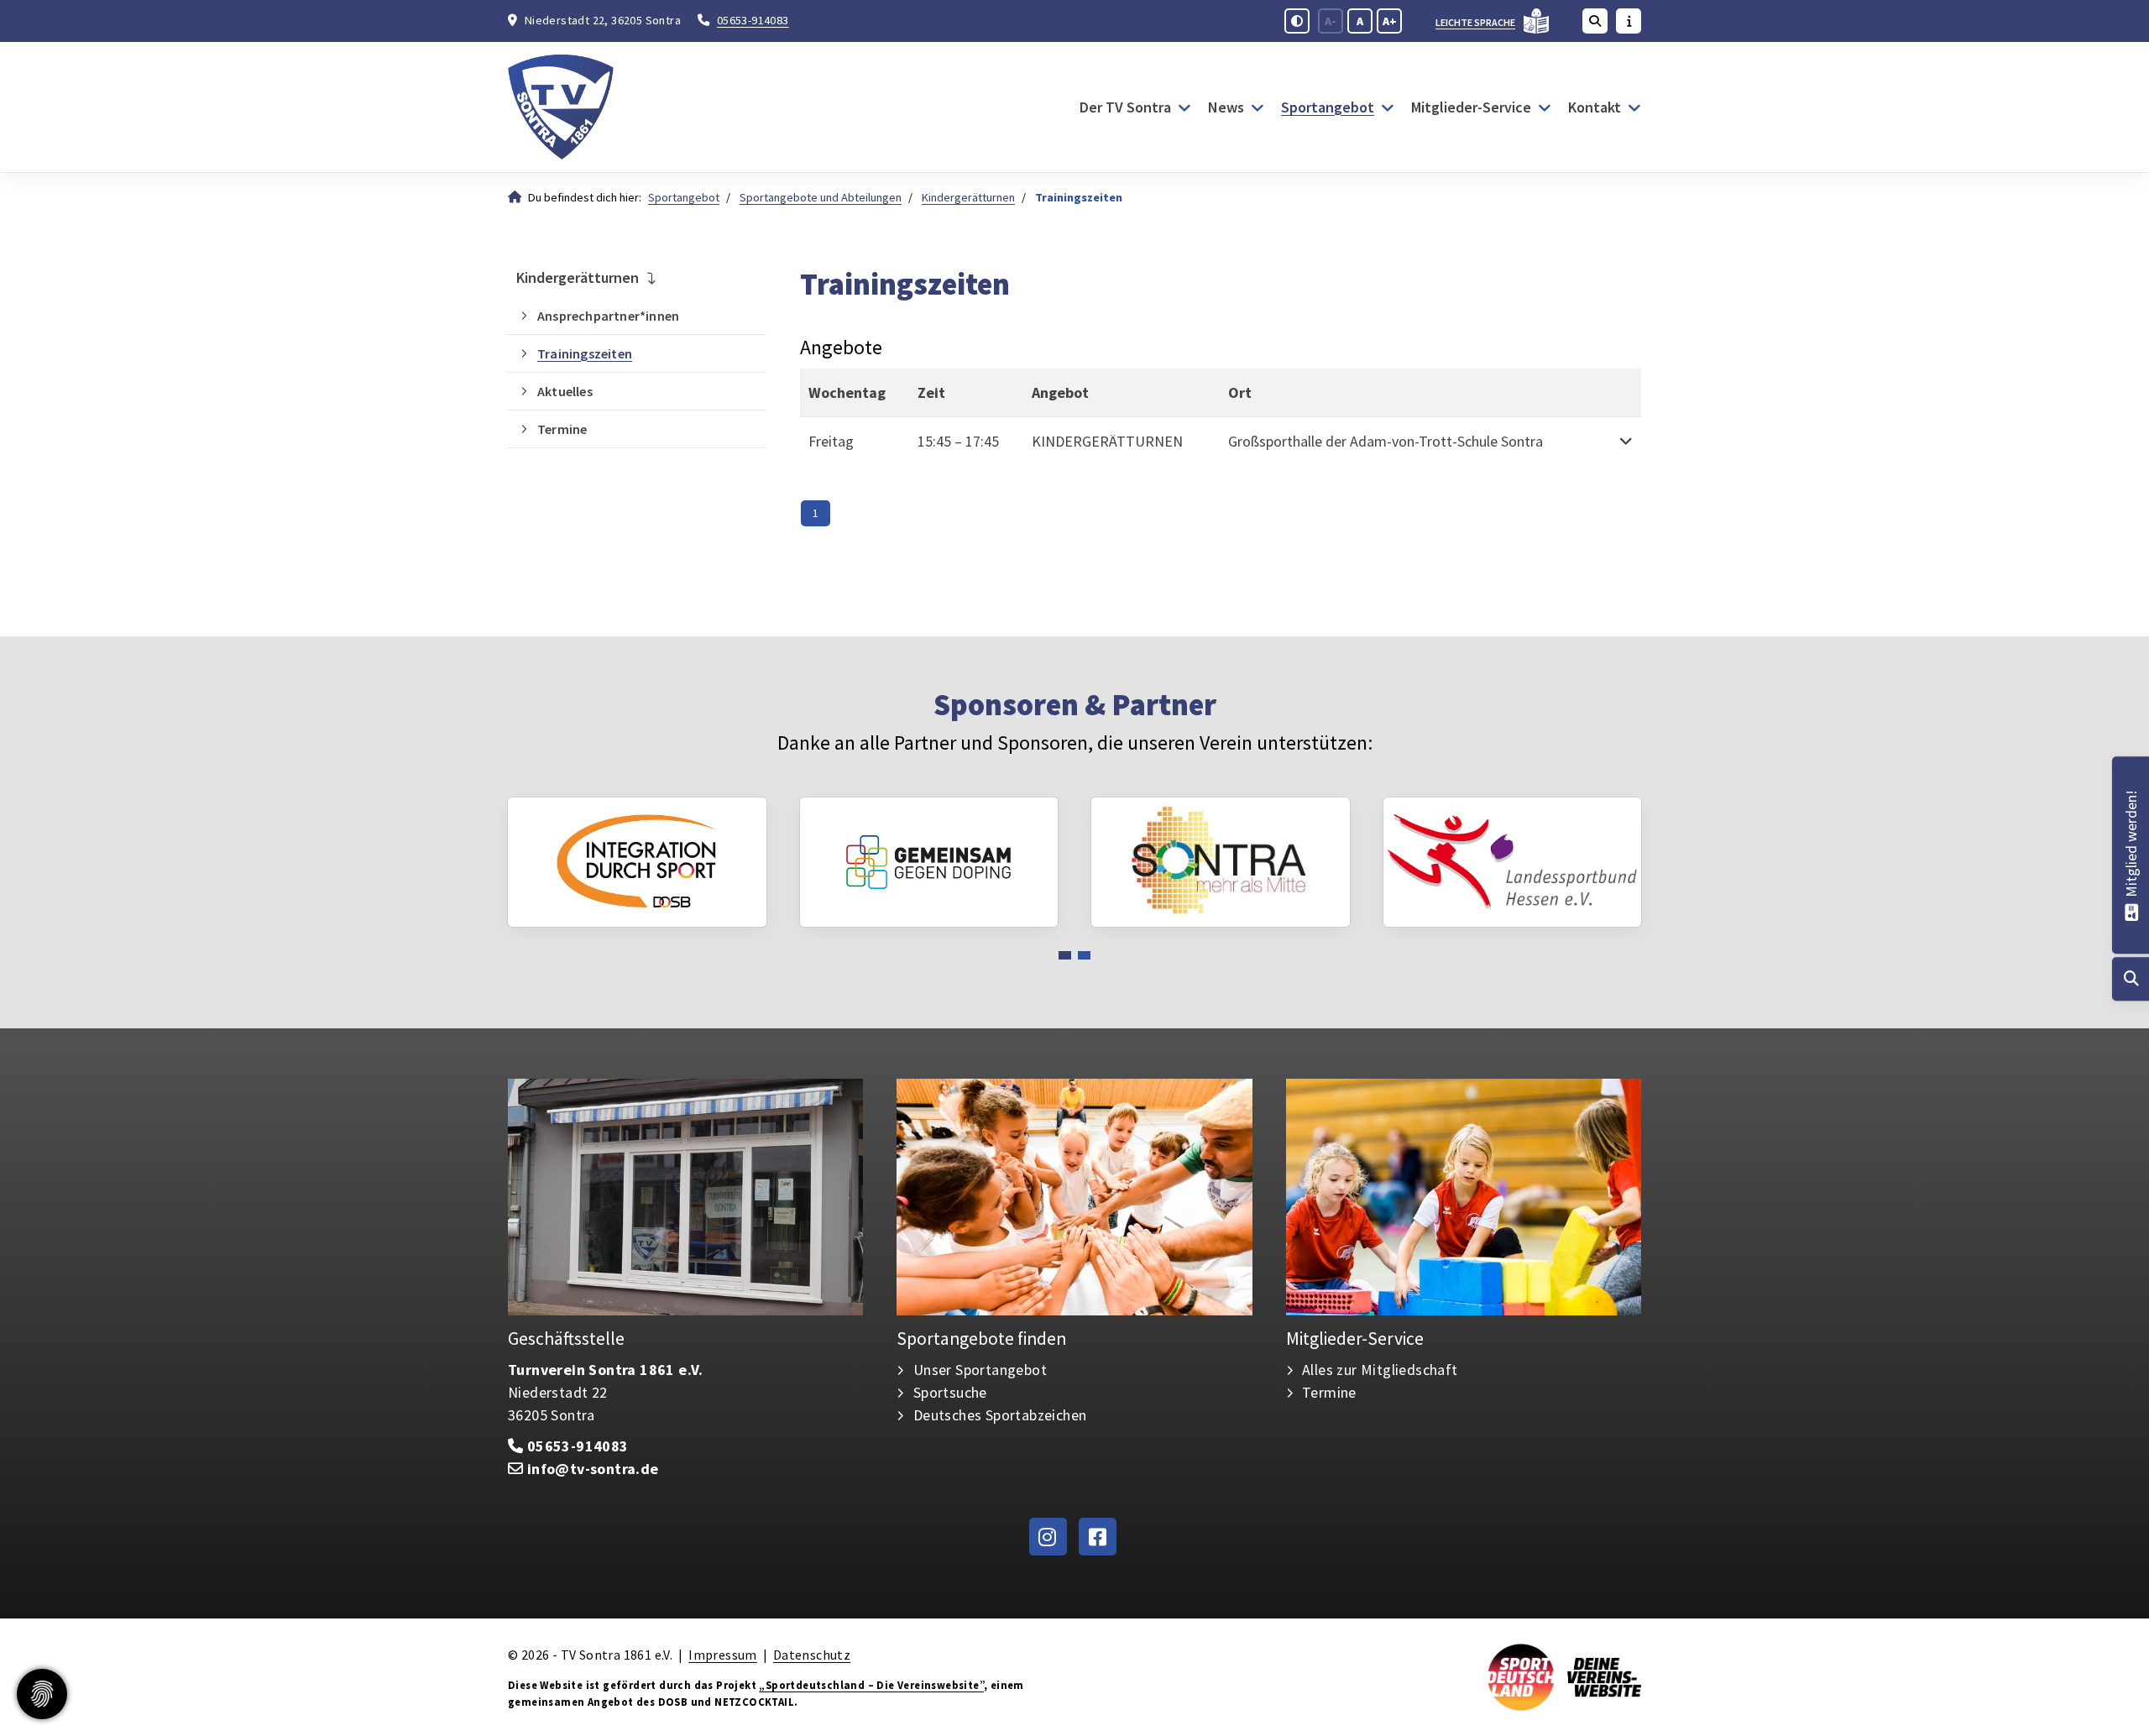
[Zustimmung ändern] (42, 1694)
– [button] (958, 441)
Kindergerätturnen (968, 197)
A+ (1390, 21)
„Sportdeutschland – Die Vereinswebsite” (871, 1685)
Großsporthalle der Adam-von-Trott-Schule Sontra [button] (1386, 441)
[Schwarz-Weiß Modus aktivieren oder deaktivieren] (1297, 21)
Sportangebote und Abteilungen (821, 197)
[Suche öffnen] (1595, 21)
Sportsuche (950, 1392)
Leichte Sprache (1475, 22)
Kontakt (1595, 107)
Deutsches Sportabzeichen (1000, 1415)
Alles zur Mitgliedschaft (1380, 1370)
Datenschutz (812, 1655)
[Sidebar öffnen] (1629, 21)
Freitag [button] (831, 441)
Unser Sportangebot (980, 1370)
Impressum (723, 1655)
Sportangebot (1328, 107)
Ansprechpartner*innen (608, 316)
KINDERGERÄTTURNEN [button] (1107, 441)
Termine (562, 429)
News (1226, 107)
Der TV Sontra (1125, 107)
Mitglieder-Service (1471, 107)
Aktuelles (565, 391)
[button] (1624, 441)
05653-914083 (753, 20)
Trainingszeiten (585, 353)
